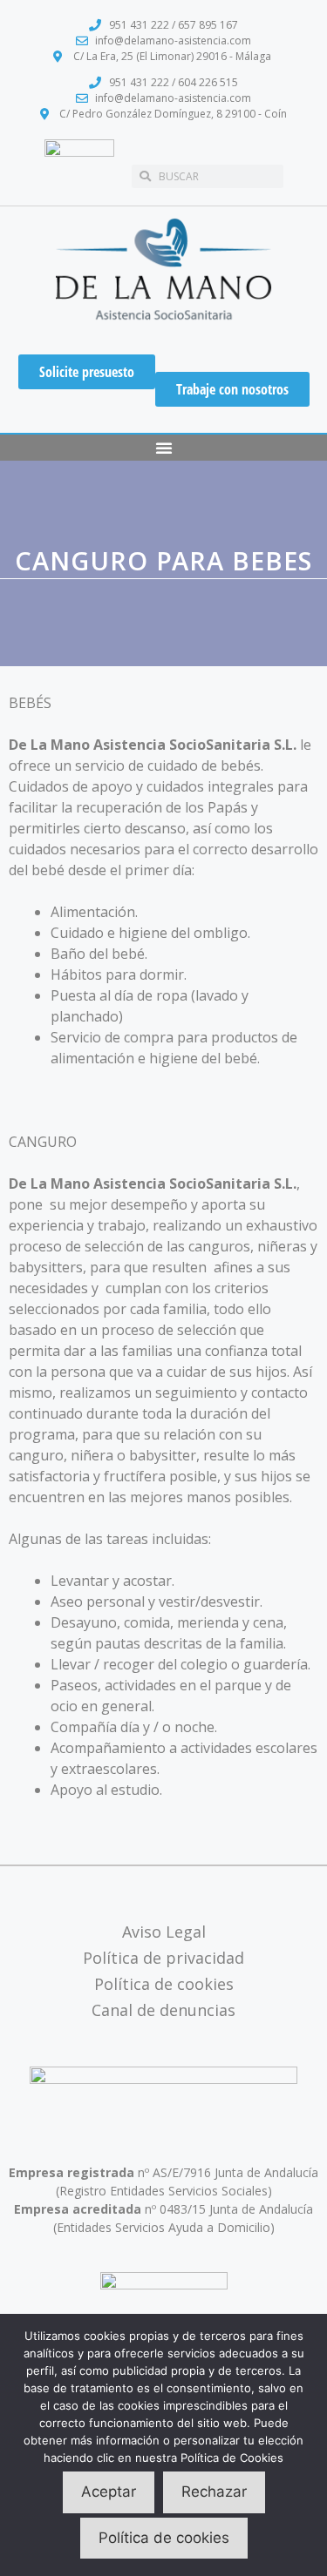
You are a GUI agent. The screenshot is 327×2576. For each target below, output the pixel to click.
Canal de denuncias (163, 2010)
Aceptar (109, 2492)
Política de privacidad (163, 1958)
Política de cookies (164, 1984)
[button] (164, 448)
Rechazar (214, 2492)
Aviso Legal (164, 1932)
